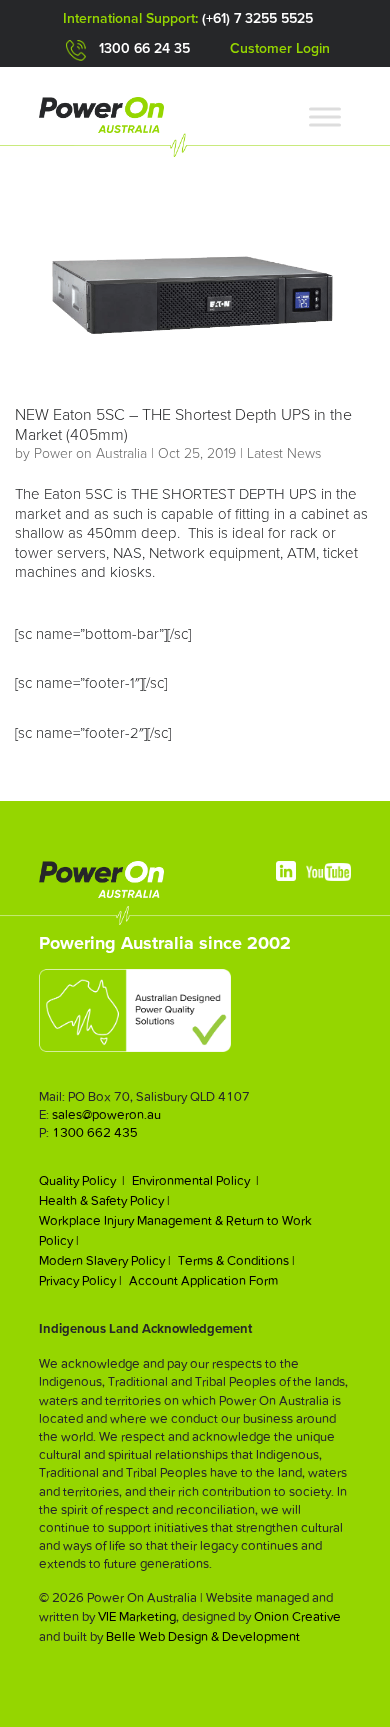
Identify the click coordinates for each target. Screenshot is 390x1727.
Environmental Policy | (195, 1180)
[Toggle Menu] (325, 116)
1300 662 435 (95, 1132)
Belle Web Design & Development (203, 1636)
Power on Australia (90, 454)
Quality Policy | (82, 1180)
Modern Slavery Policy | (105, 1260)
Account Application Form (203, 1280)
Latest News (284, 454)
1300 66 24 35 (144, 49)
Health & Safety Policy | (104, 1200)
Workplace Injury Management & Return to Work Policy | (175, 1230)
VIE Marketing (137, 1616)
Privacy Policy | (80, 1280)
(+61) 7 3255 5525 (257, 19)
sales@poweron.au (106, 1114)
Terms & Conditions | (236, 1260)
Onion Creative (297, 1616)
